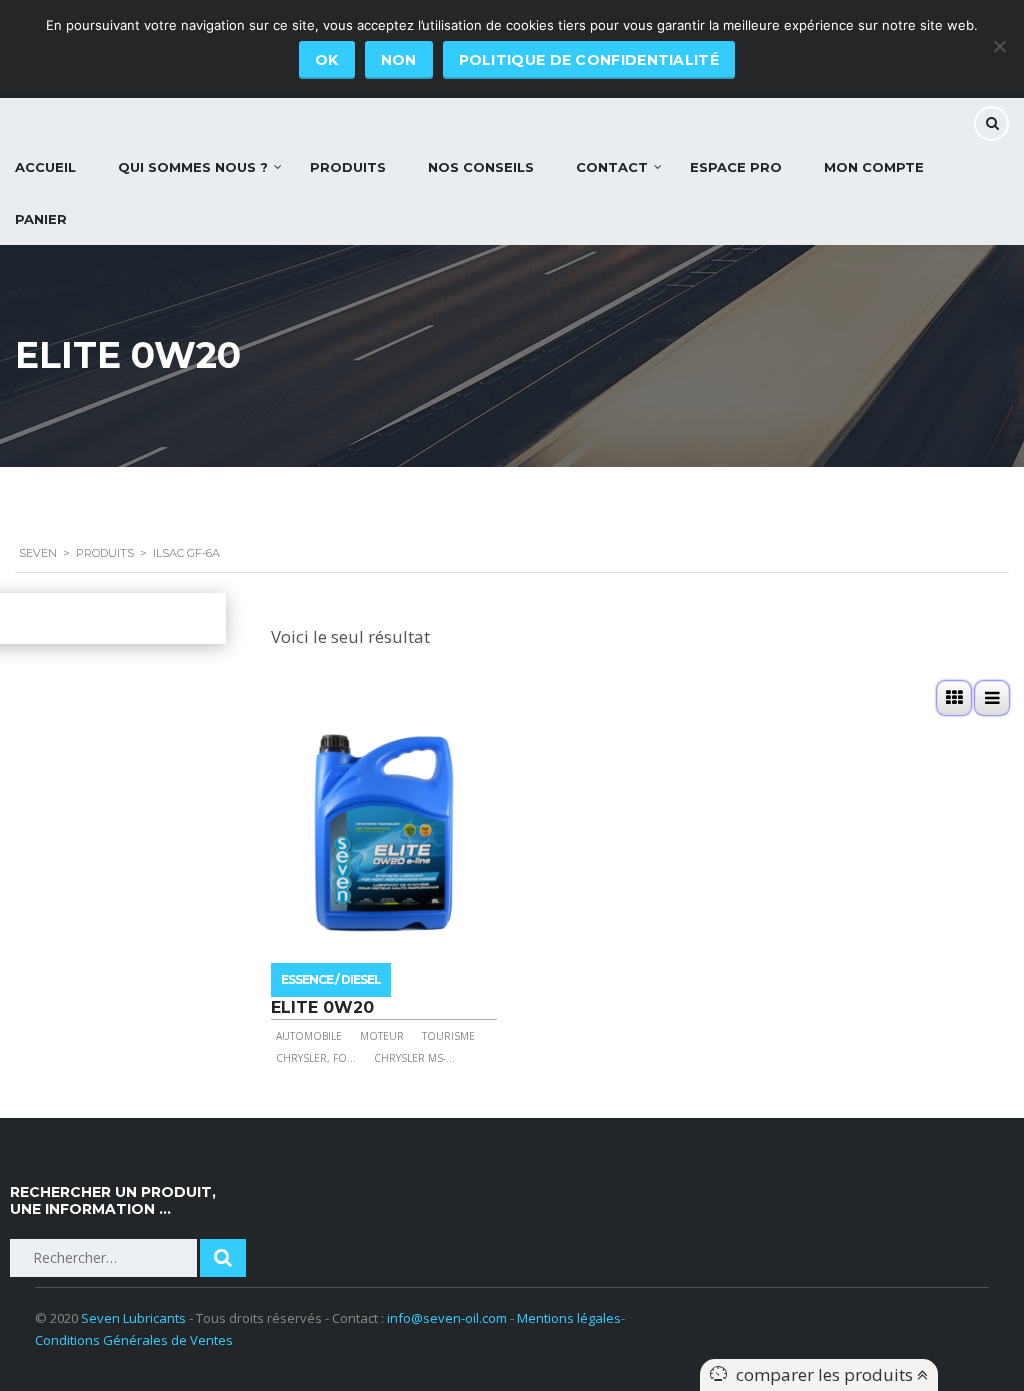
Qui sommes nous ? (193, 167)
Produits (348, 167)
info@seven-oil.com (447, 1318)
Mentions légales (569, 1318)
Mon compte (874, 167)
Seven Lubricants (133, 1318)
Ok (327, 60)
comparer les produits (826, 1374)
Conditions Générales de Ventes (134, 1340)
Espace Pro (736, 167)
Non (399, 60)
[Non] (999, 46)
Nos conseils (481, 167)
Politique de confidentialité (589, 60)
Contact (612, 167)
